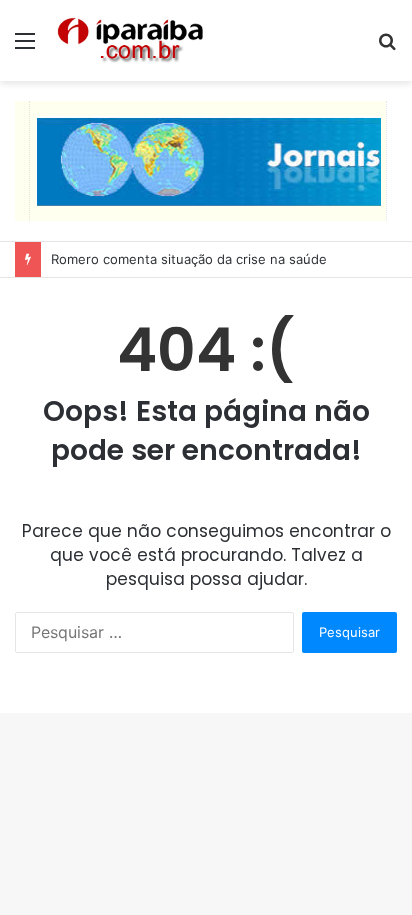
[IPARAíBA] (130, 40)
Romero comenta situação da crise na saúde (189, 259)
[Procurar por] (387, 47)
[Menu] (25, 47)
